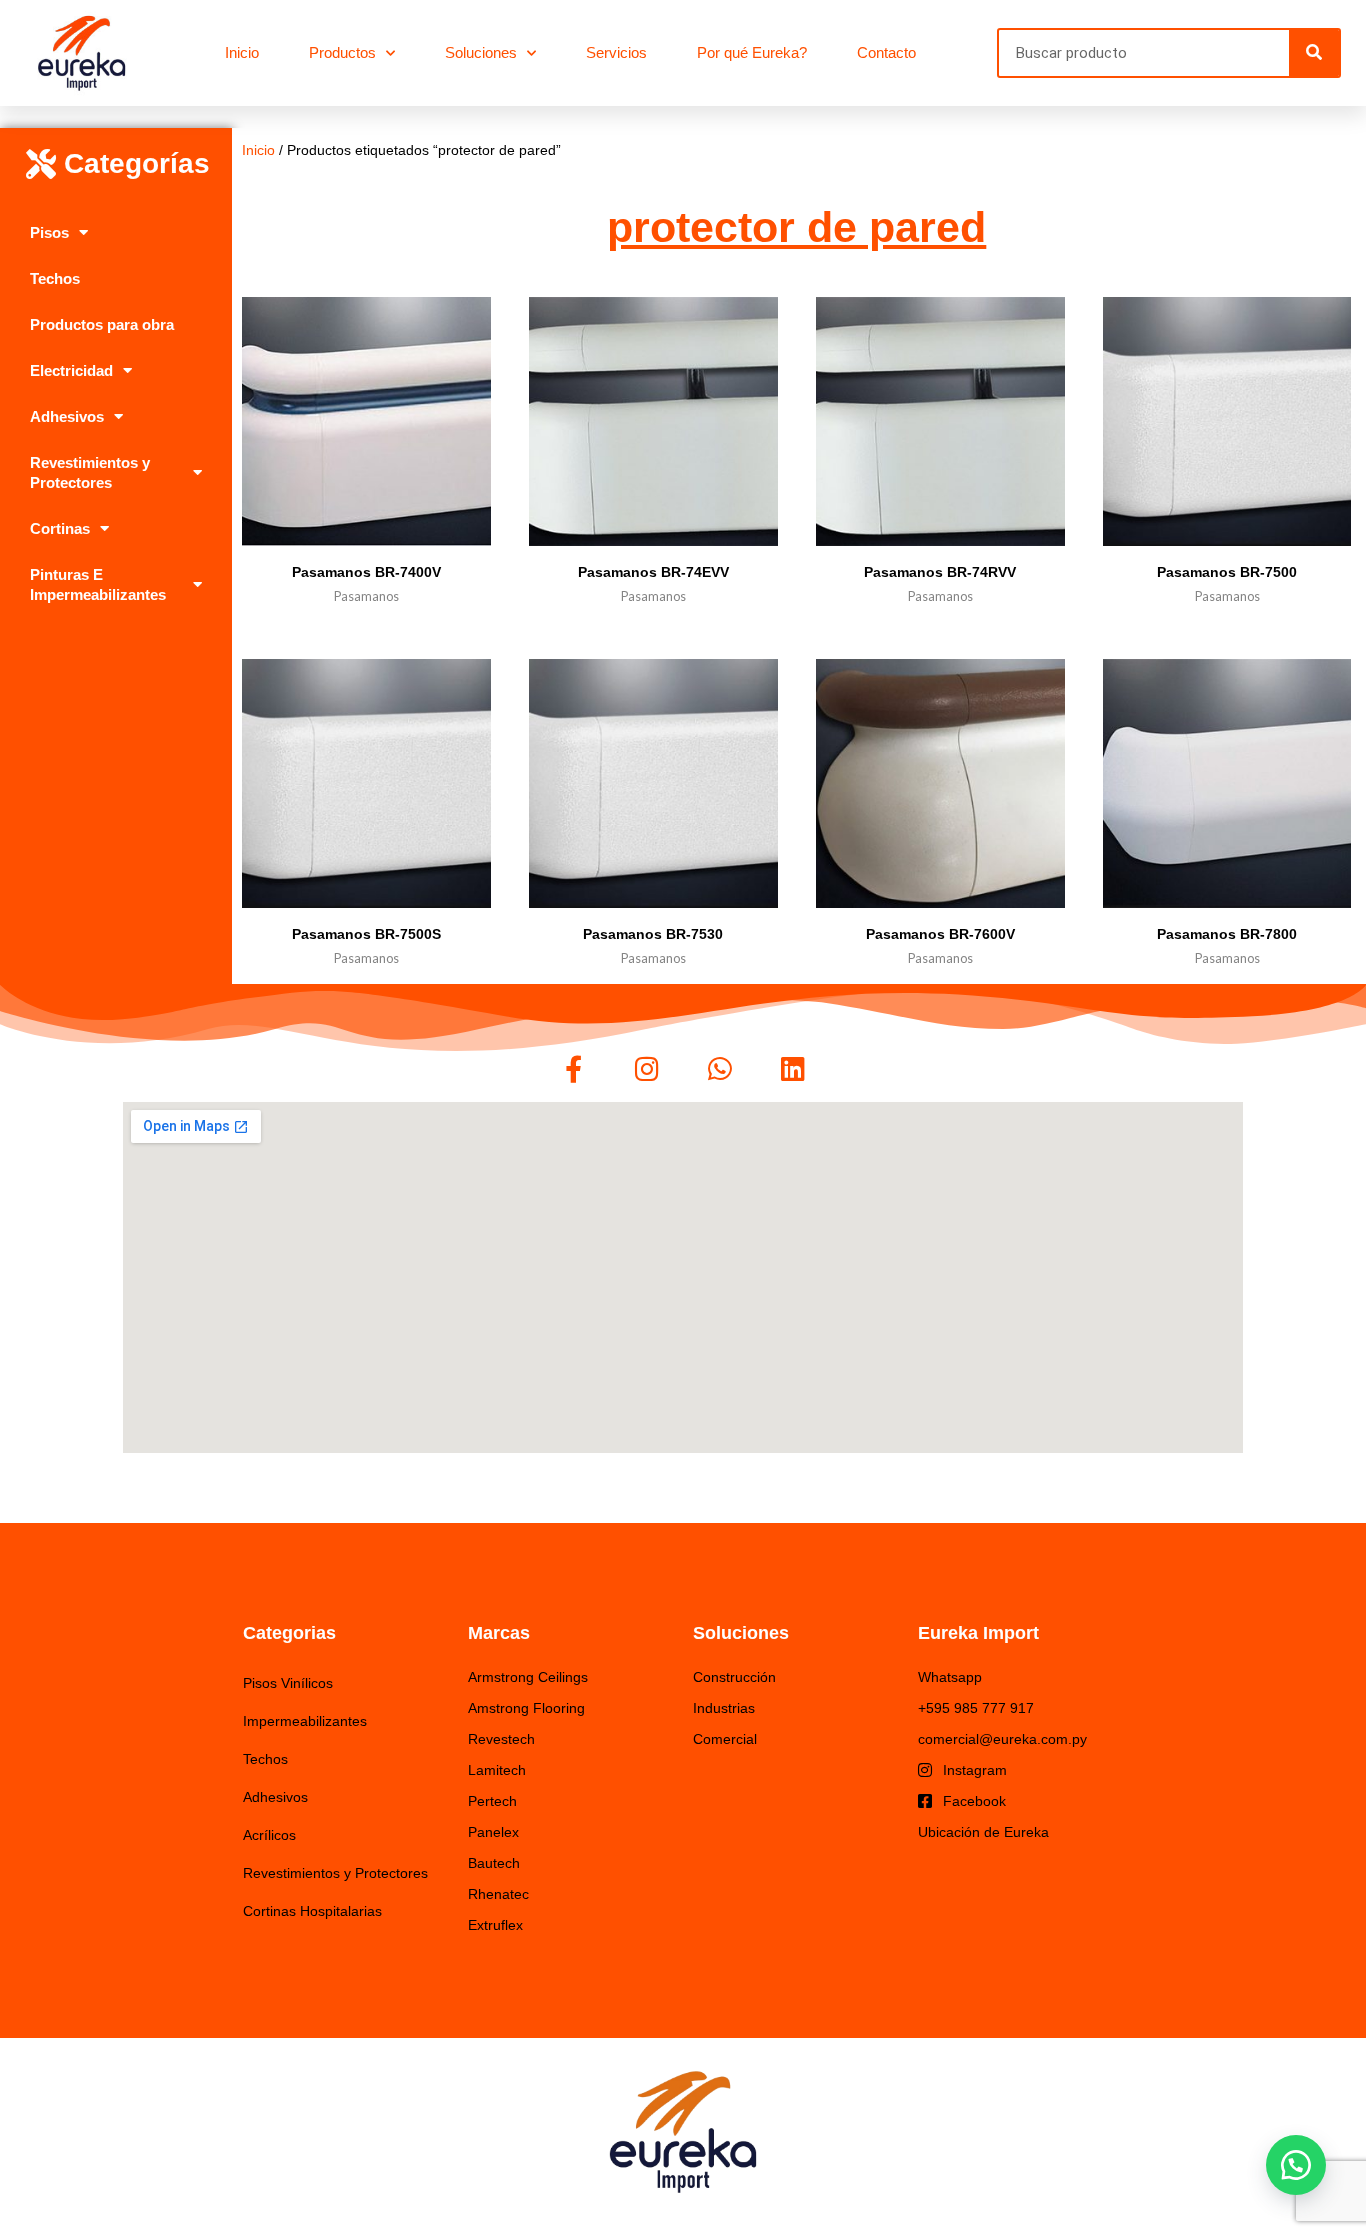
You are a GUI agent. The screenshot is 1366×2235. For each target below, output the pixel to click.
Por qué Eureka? (752, 52)
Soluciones (481, 52)
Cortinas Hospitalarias (312, 1911)
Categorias (289, 1633)
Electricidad (71, 370)
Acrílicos (269, 1835)
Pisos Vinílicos (288, 1683)
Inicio (242, 52)
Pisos (49, 232)
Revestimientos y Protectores (90, 472)
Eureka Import (978, 1633)
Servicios (616, 52)
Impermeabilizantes (305, 1721)
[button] (1296, 2165)
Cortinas (60, 528)
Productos (342, 52)
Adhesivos (67, 416)
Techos (55, 278)
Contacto (886, 52)
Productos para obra (102, 324)
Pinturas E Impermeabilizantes (98, 584)
